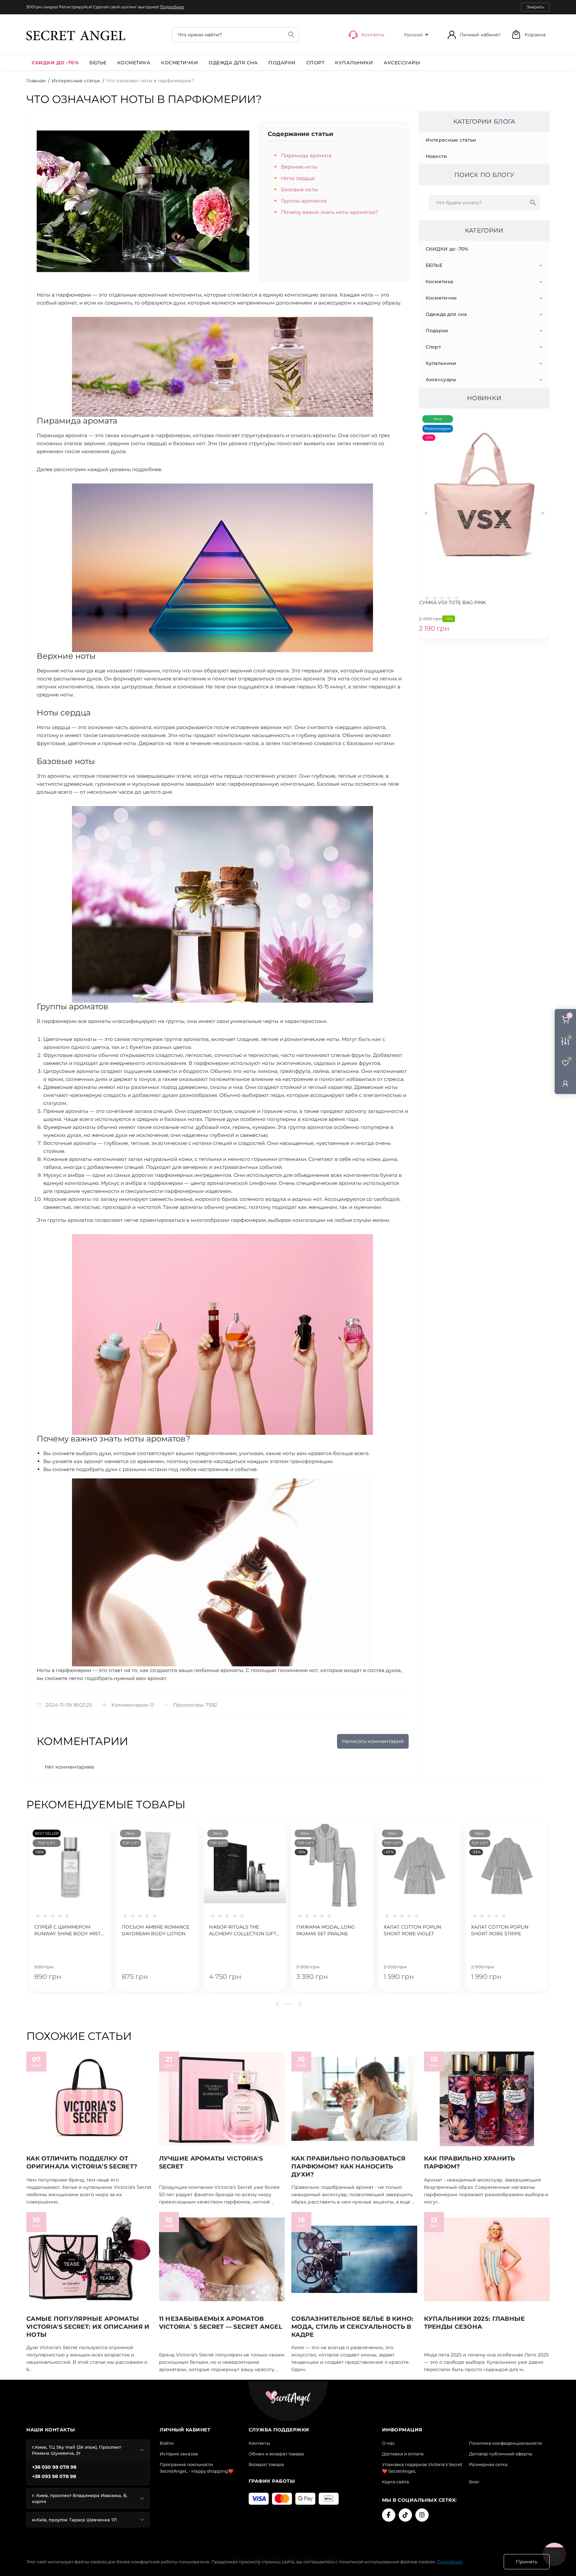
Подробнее (172, 7)
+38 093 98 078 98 (54, 2476)
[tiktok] (405, 2515)
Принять (527, 2562)
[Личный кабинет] (565, 1083)
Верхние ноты (299, 167)
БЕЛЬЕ (98, 63)
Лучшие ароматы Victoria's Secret (211, 2162)
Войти (167, 2443)
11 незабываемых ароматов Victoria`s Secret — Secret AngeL (221, 2323)
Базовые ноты (299, 189)
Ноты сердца (298, 178)
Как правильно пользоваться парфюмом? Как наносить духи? (348, 2166)
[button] (528, 34)
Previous (279, 2004)
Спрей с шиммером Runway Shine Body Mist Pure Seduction (67, 1931)
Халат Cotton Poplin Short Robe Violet (412, 1930)
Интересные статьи (76, 81)
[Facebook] (389, 2515)
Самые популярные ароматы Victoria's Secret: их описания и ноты (88, 2327)
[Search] (291, 34)
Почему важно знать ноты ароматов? (330, 212)
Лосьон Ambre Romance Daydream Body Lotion (155, 1930)
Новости (436, 156)
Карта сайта (395, 2482)
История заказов (179, 2454)
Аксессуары (402, 63)
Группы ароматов (304, 201)
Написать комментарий (373, 1741)
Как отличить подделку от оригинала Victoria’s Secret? (82, 2162)
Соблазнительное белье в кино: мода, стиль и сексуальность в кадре (352, 2327)
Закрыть (535, 7)
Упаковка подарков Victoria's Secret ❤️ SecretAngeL (422, 2468)
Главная (36, 81)
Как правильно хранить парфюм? (470, 2162)
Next (299, 2004)
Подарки (282, 63)
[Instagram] (422, 2515)
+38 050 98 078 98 (54, 2467)
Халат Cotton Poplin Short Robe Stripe (500, 1930)
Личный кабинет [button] (480, 35)
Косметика (134, 63)
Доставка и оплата (403, 2454)
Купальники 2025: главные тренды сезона (474, 2323)
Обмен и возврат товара (276, 2454)
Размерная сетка (488, 2464)
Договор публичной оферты (501, 2454)
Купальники (354, 63)
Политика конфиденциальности (505, 2443)
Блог (474, 2482)
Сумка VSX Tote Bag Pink (452, 602)
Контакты (259, 2443)
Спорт (315, 63)
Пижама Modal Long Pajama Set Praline (326, 1930)
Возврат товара (266, 2464)
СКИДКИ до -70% (55, 63)
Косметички (179, 63)
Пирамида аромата (306, 155)
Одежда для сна (233, 63)
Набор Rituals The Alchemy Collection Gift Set (243, 1931)
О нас (388, 2443)
